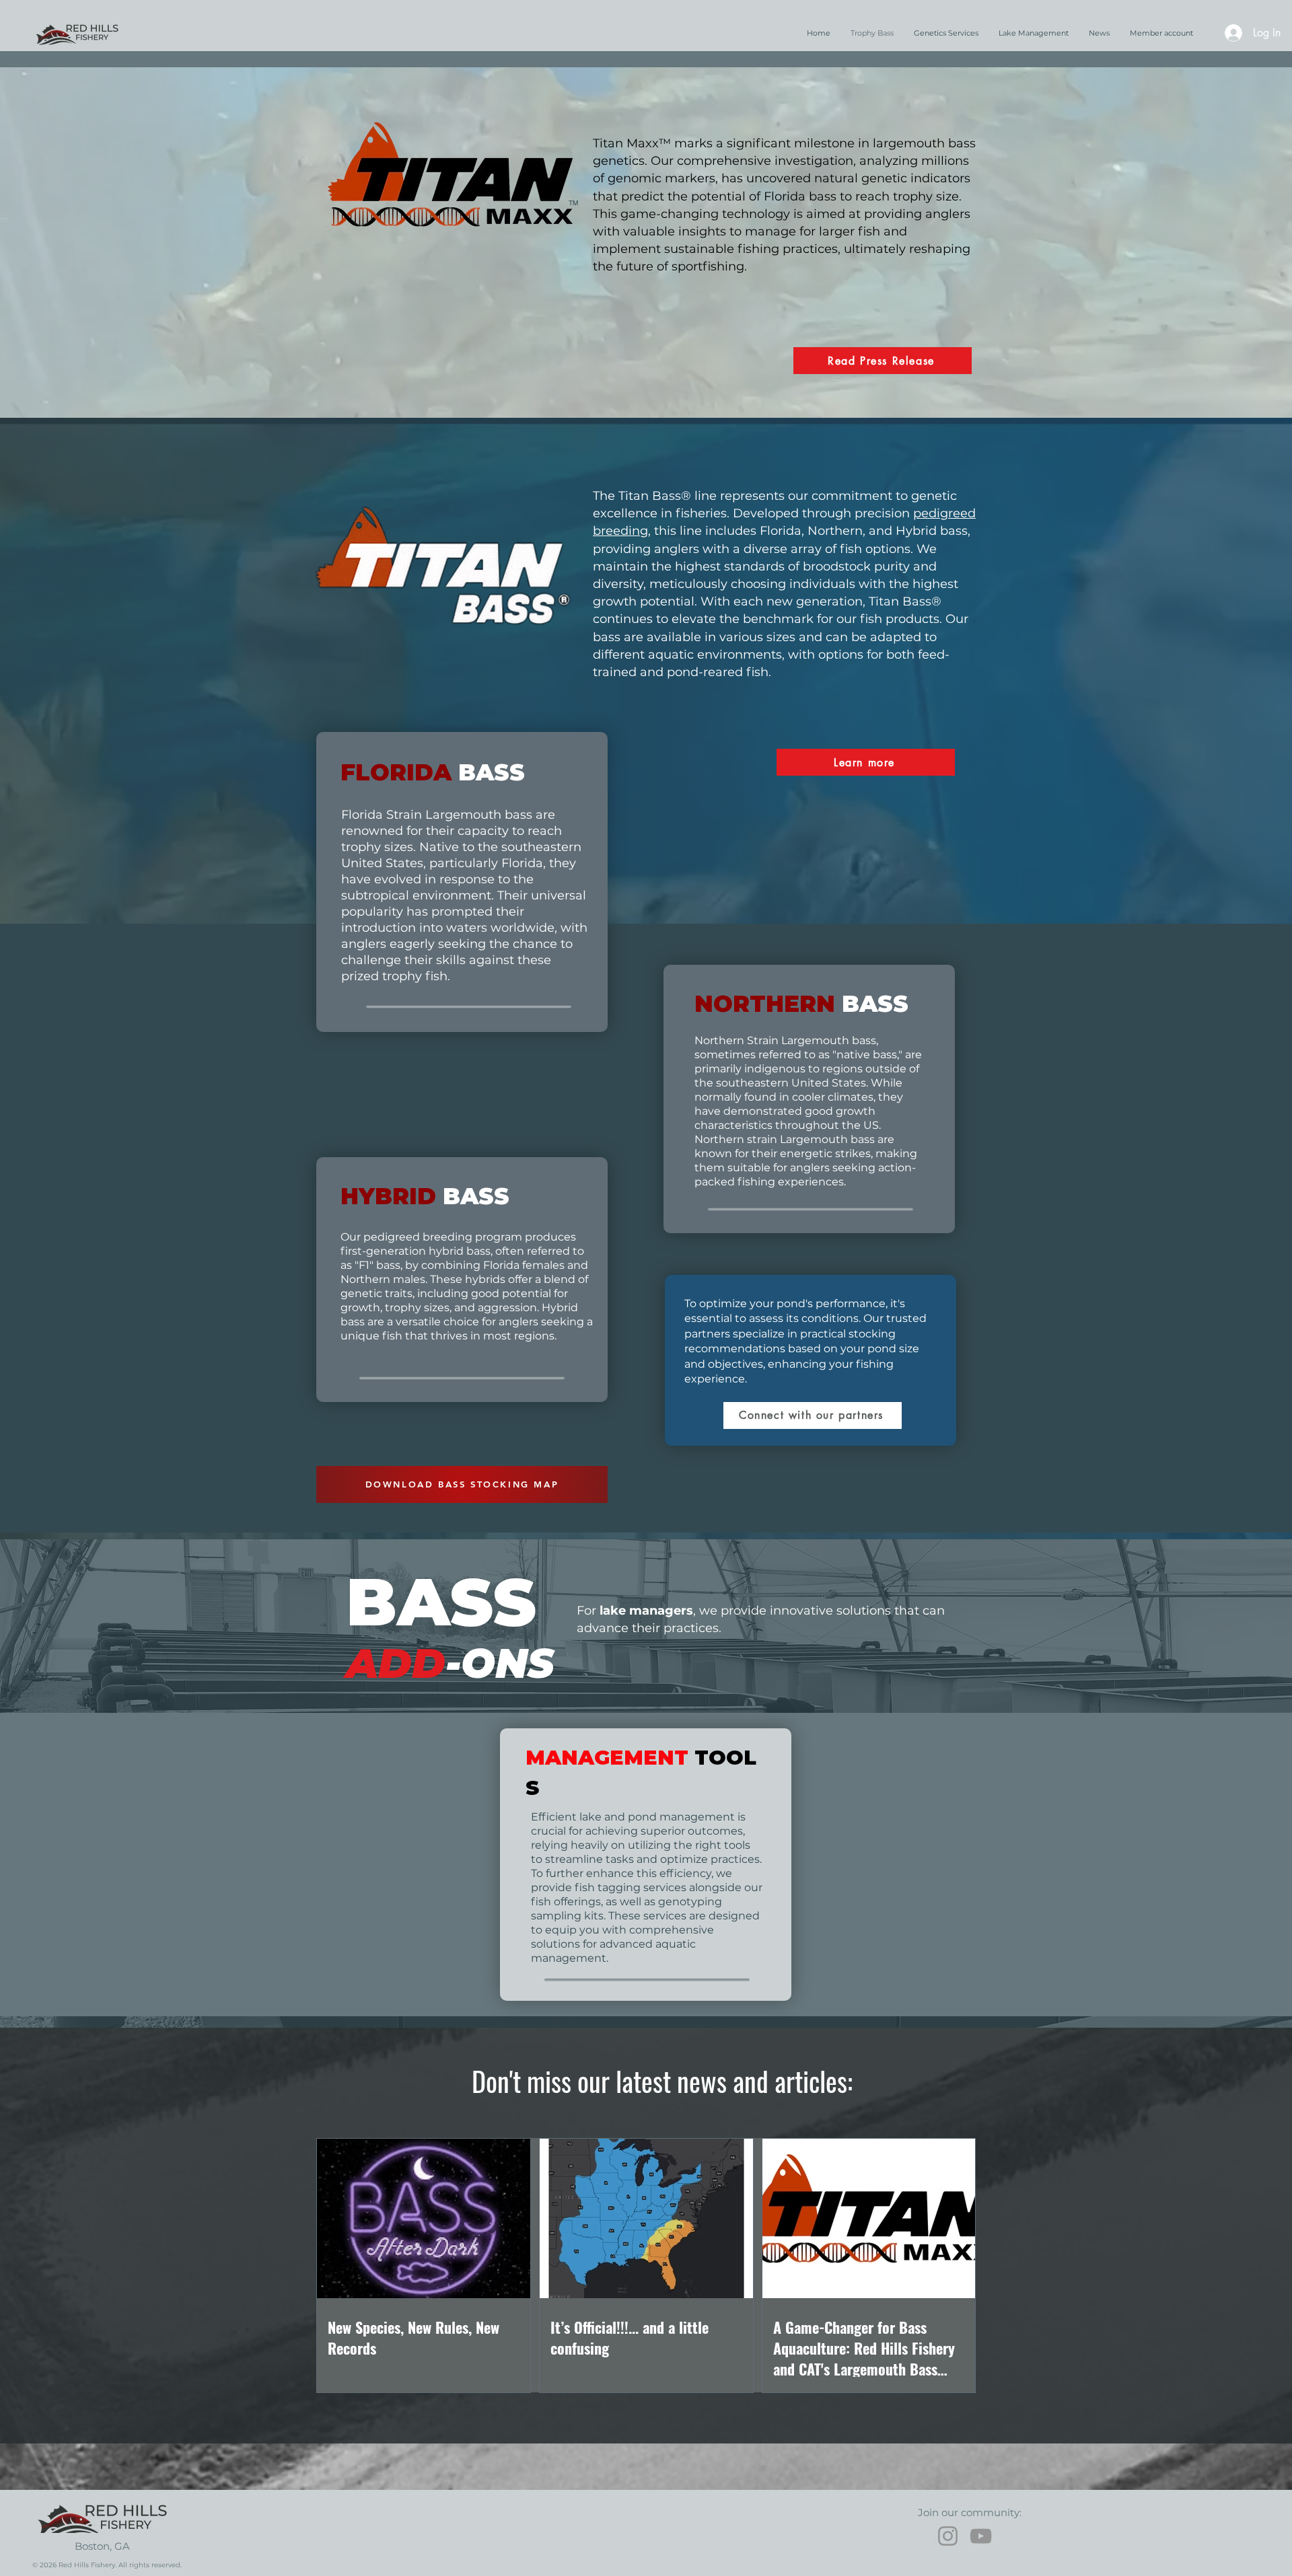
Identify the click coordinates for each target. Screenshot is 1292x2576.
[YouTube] (981, 2536)
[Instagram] (948, 2536)
